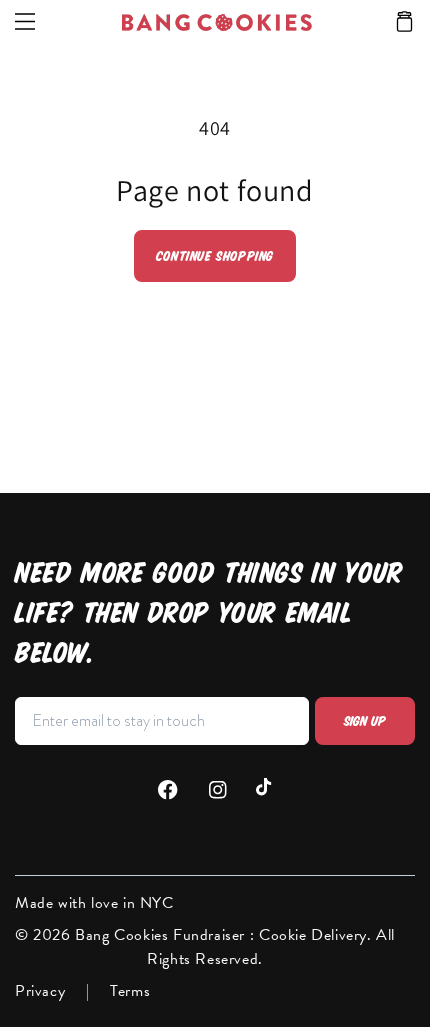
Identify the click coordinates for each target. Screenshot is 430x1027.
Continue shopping (215, 256)
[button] (404, 23)
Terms (130, 991)
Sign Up (365, 721)
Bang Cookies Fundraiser (162, 935)
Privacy (40, 991)
